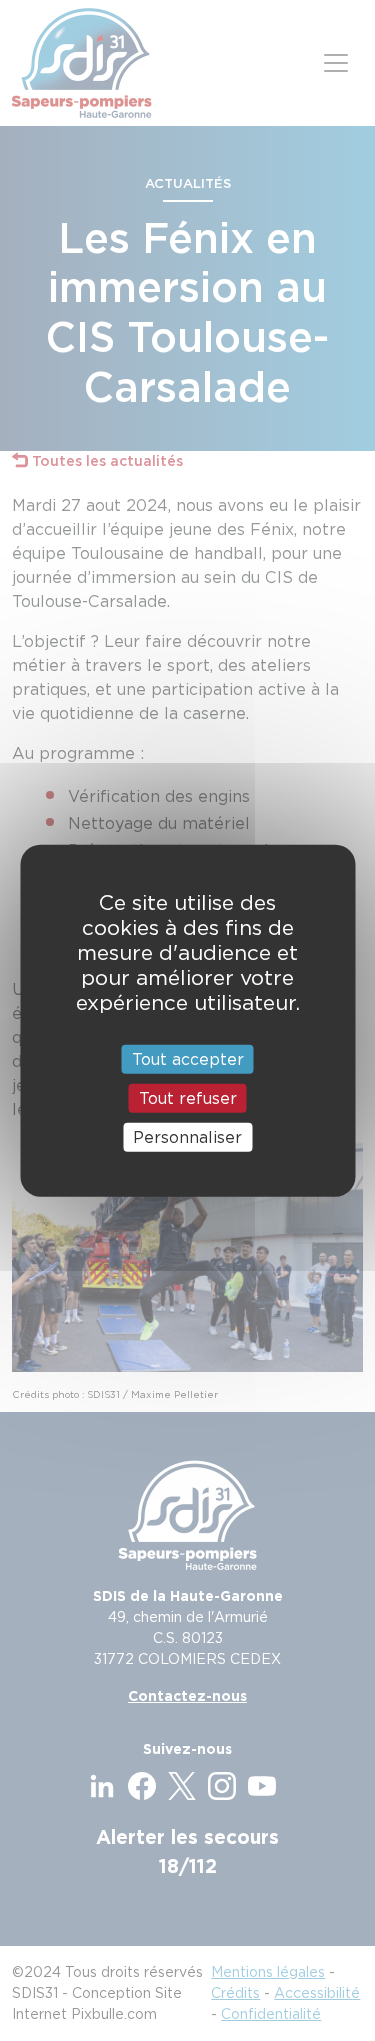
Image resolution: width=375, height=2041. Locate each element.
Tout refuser (188, 1097)
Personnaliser (187, 1137)
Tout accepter (188, 1058)
